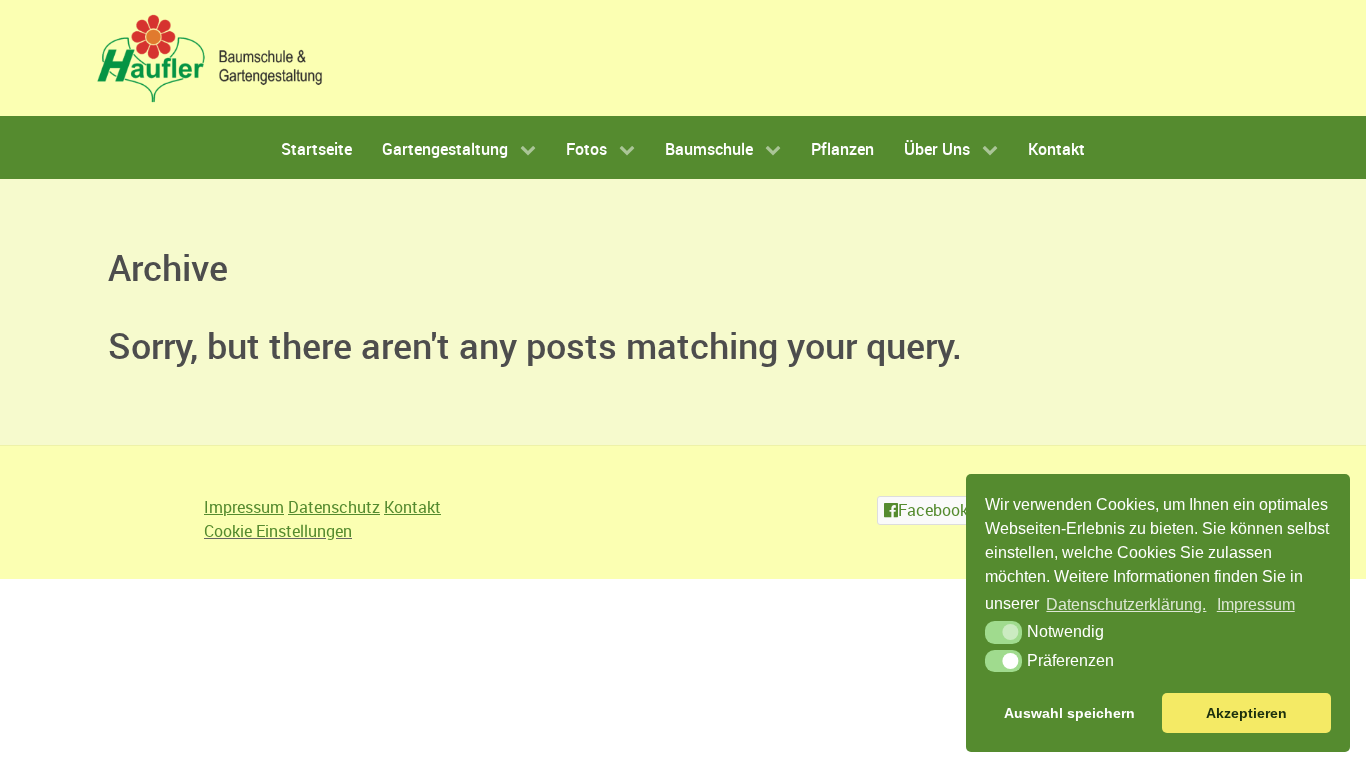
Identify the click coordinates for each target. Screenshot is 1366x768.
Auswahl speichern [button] (1069, 713)
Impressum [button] (1256, 604)
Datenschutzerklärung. (1126, 604)
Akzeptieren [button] (1246, 713)
